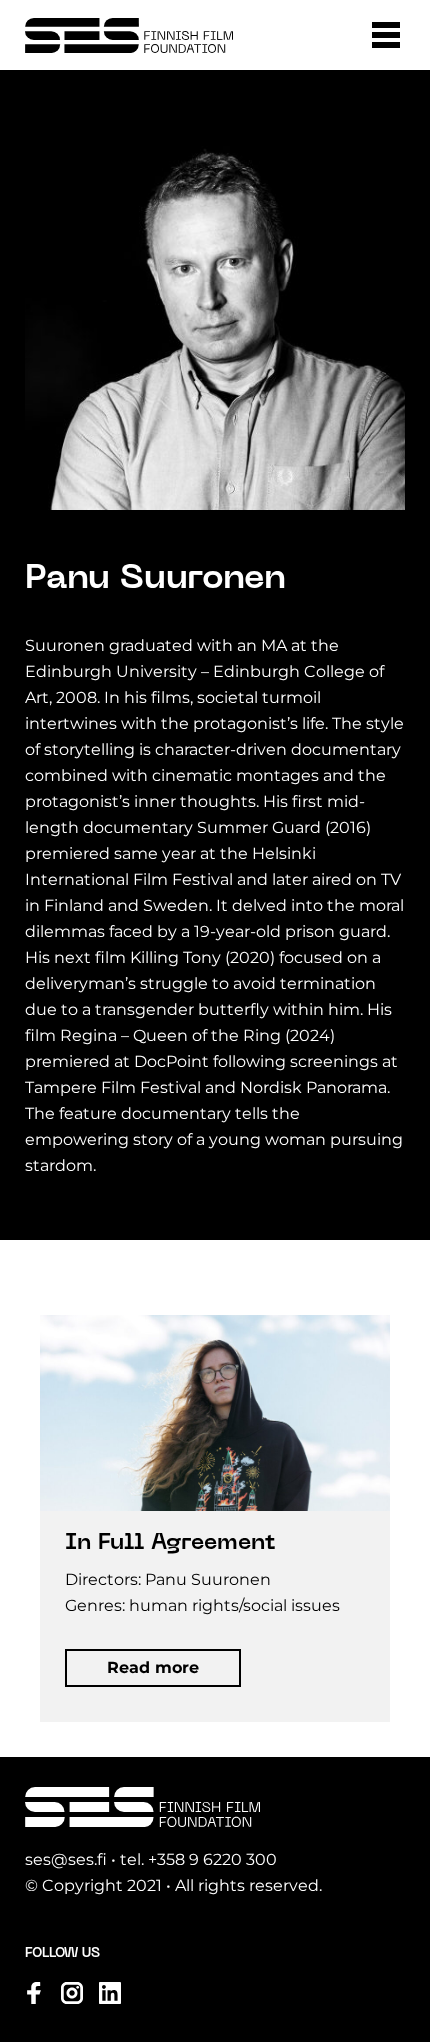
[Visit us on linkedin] (110, 1993)
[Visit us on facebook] (34, 1993)
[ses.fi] (129, 35)
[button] (386, 35)
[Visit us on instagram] (72, 1993)
